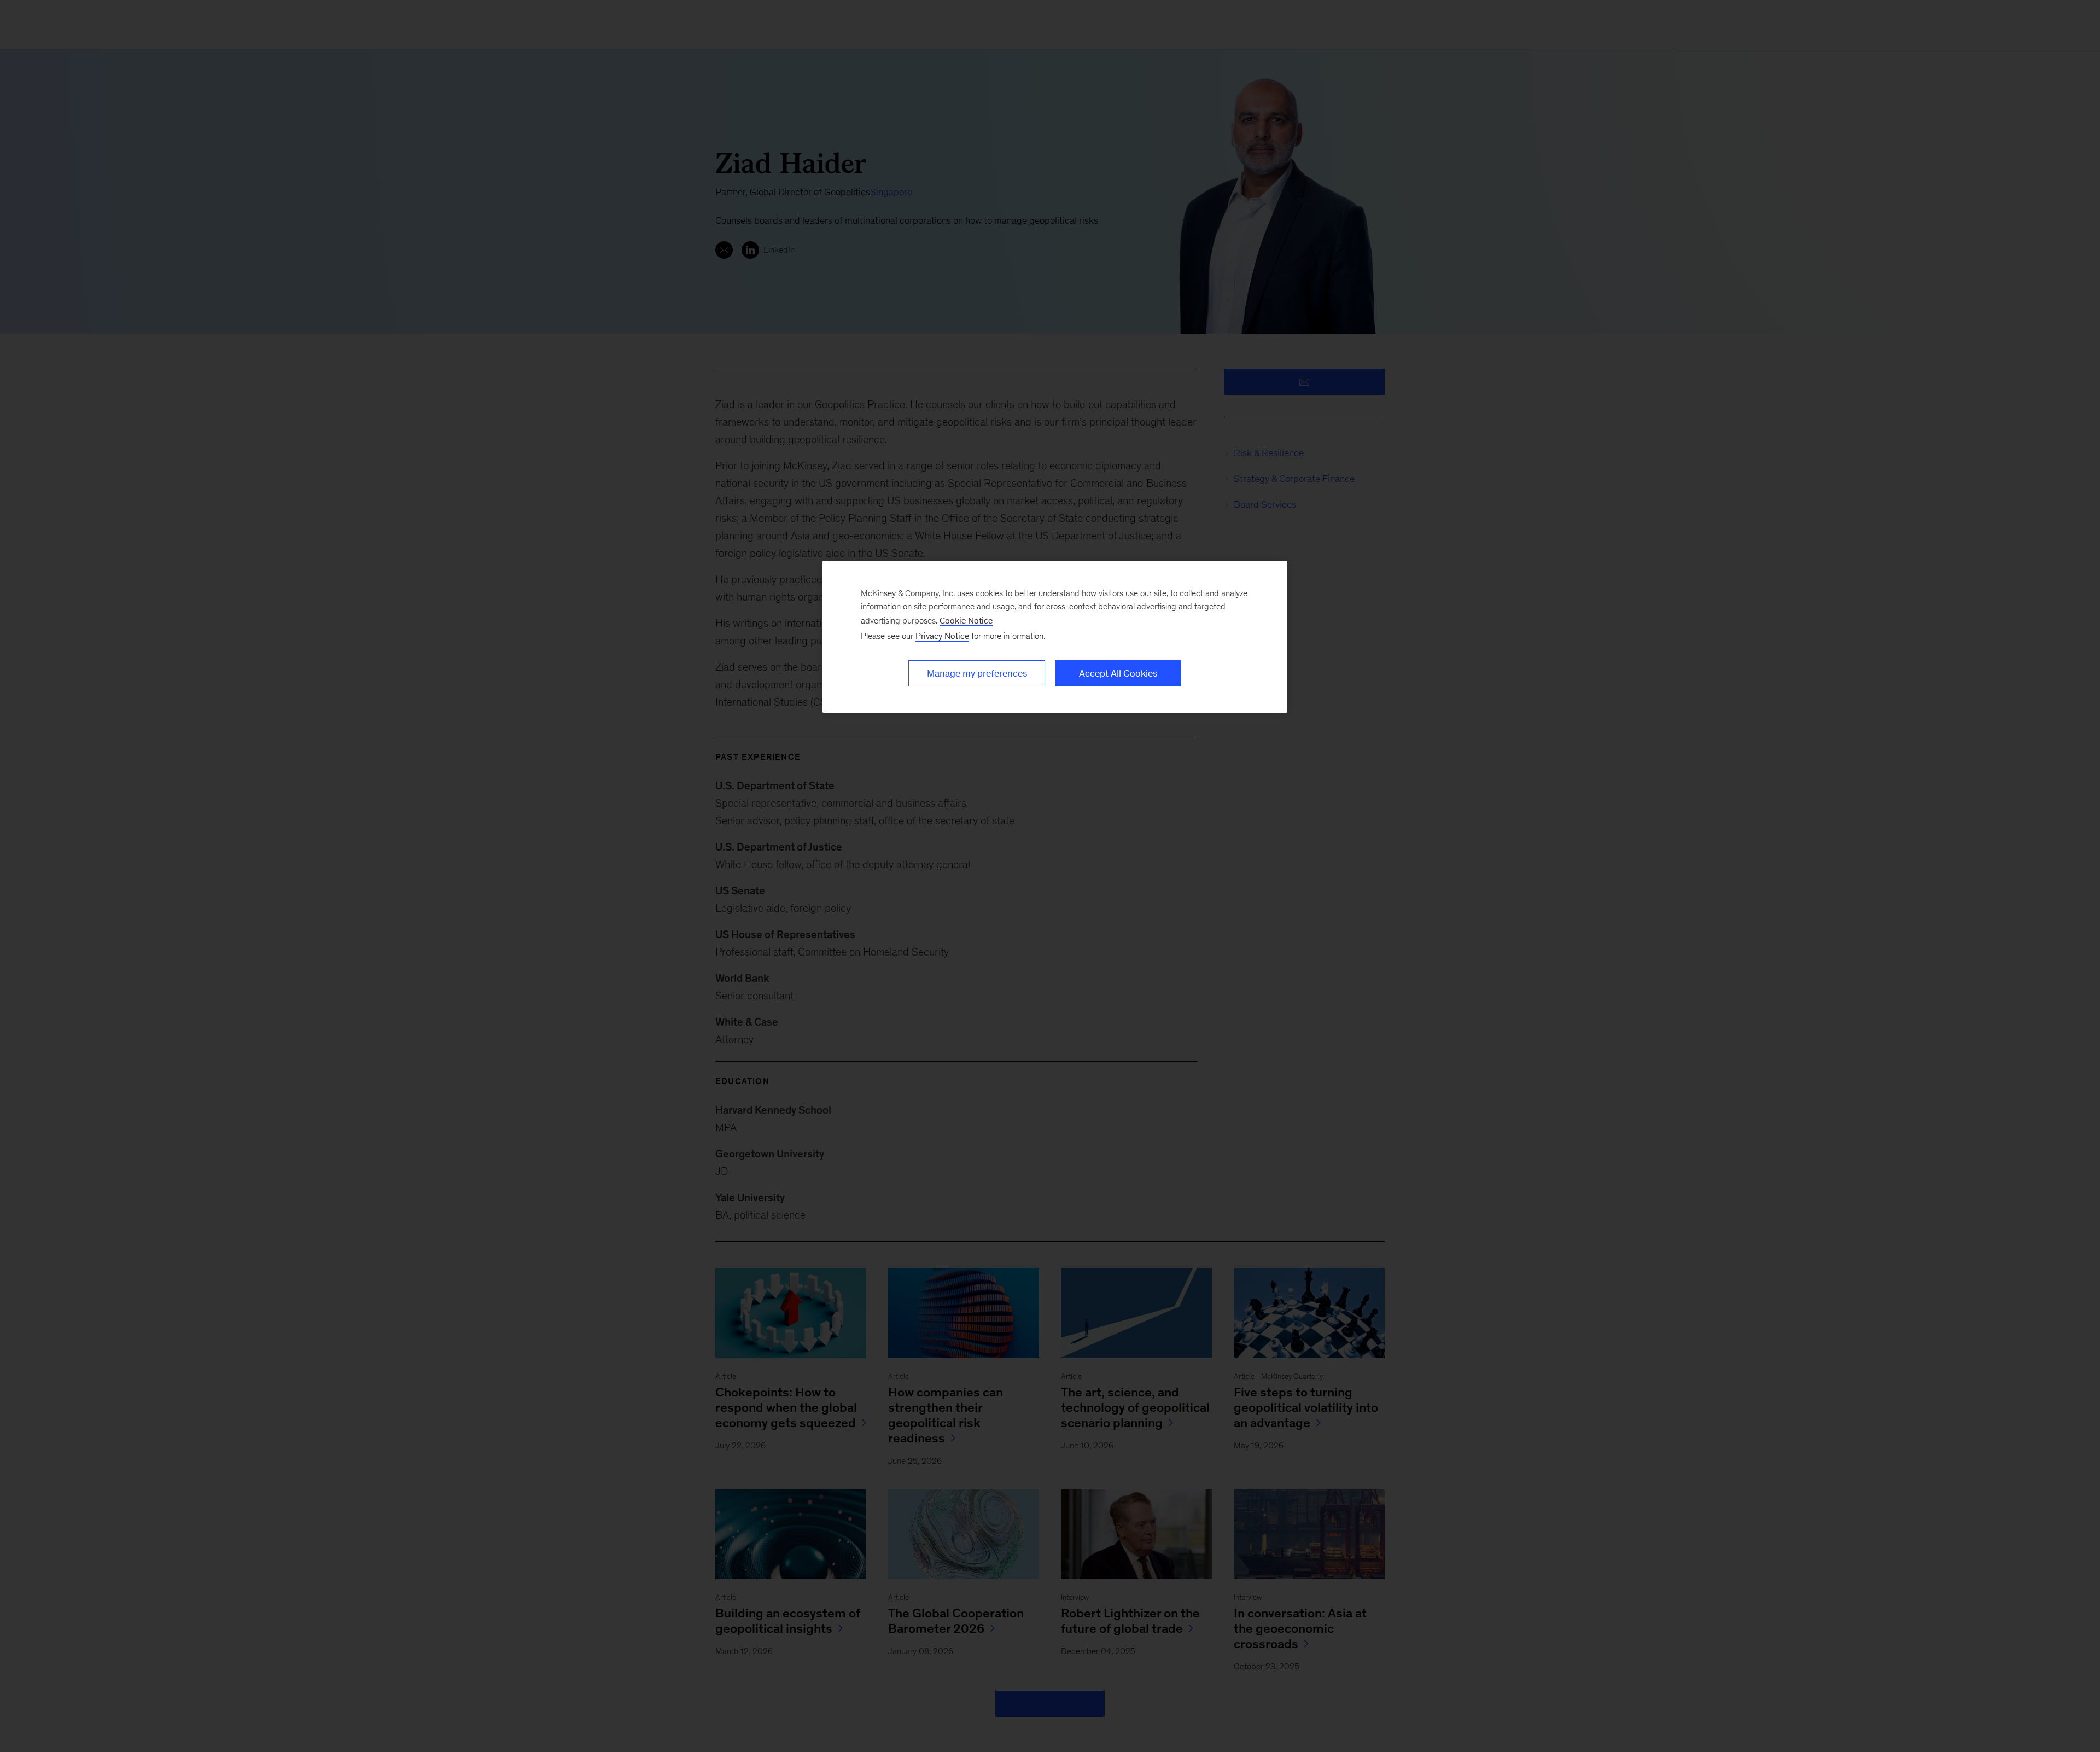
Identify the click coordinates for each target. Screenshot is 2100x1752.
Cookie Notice (966, 621)
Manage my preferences (977, 673)
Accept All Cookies (1118, 673)
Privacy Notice (942, 636)
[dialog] (1055, 637)
